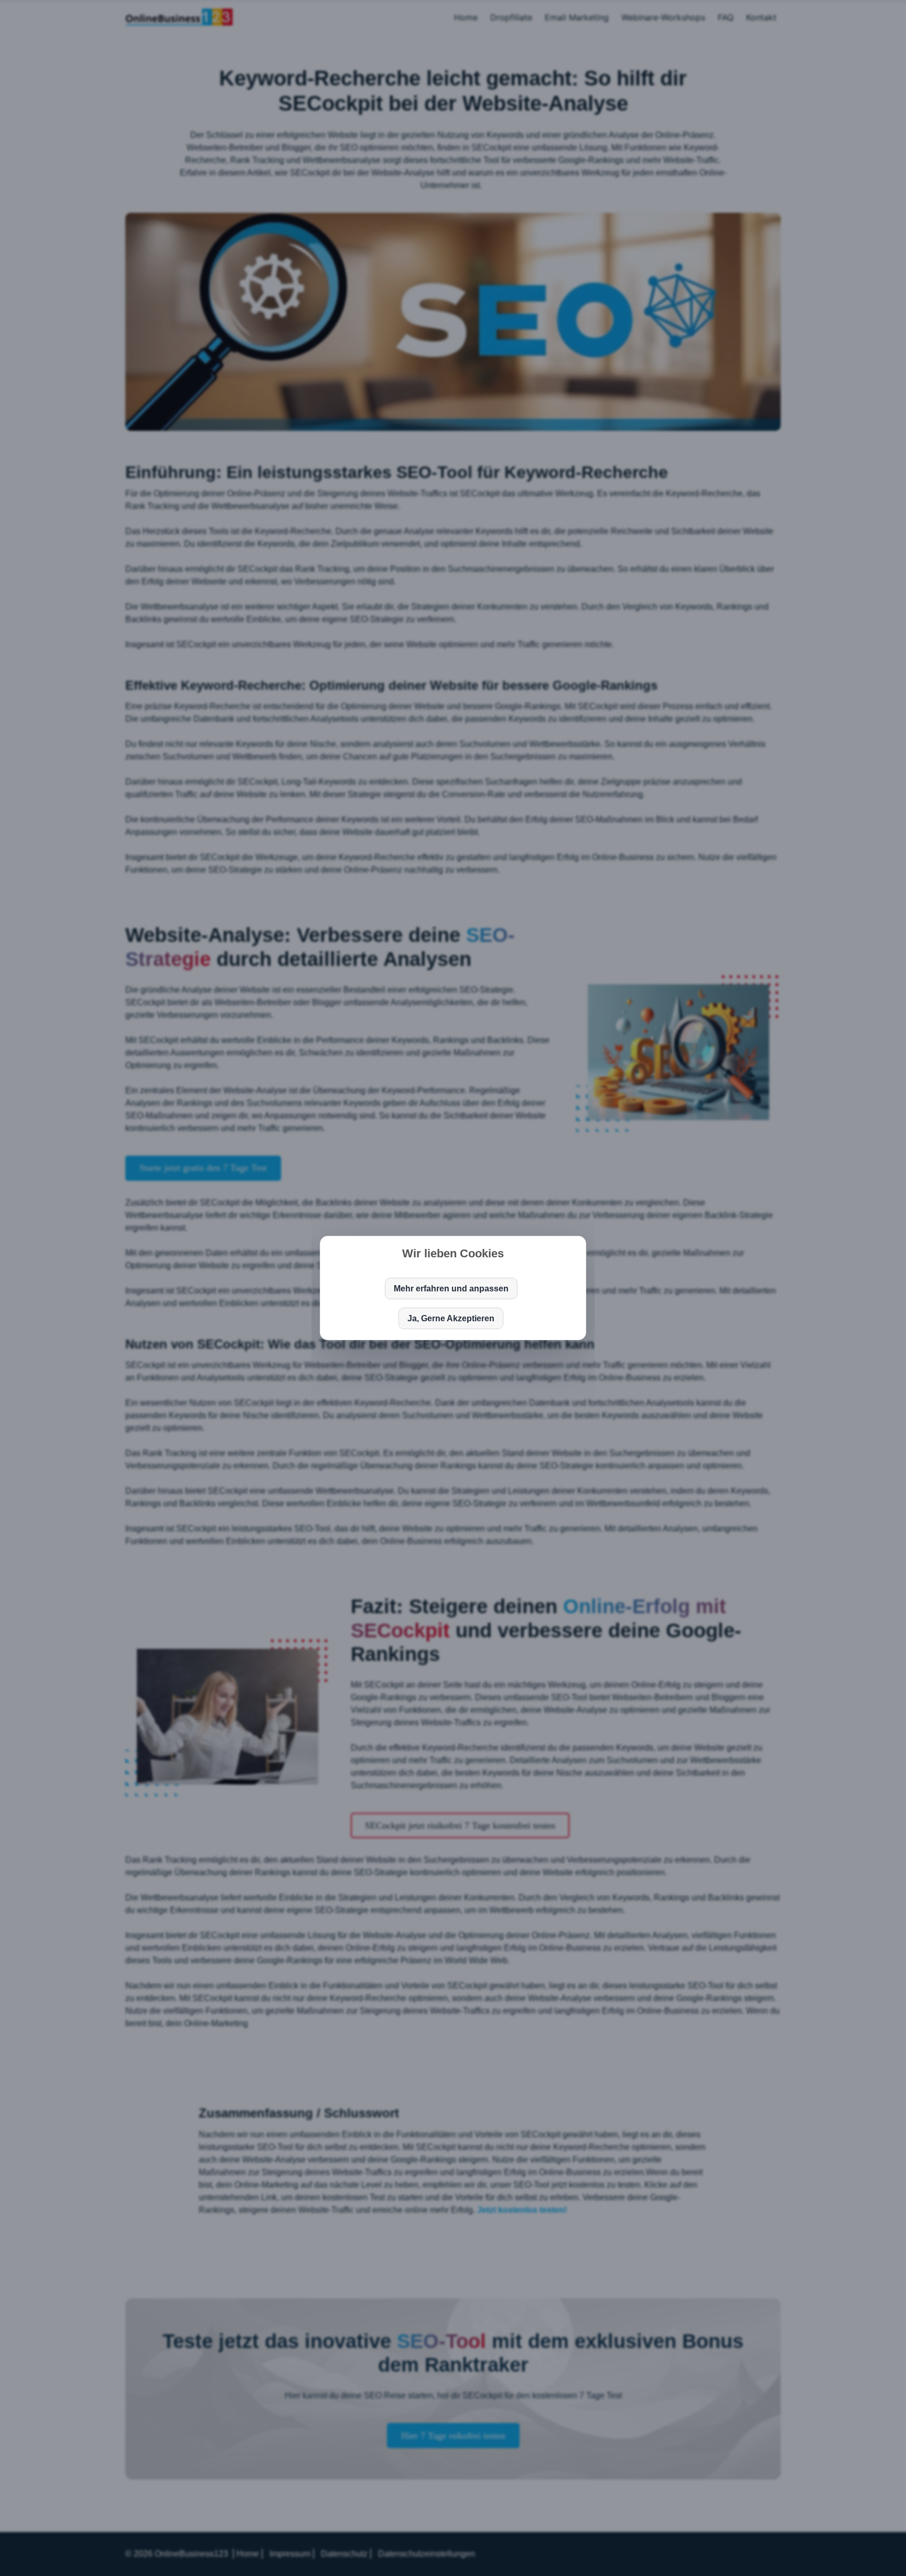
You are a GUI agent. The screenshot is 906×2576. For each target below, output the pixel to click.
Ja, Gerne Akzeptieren (451, 1318)
